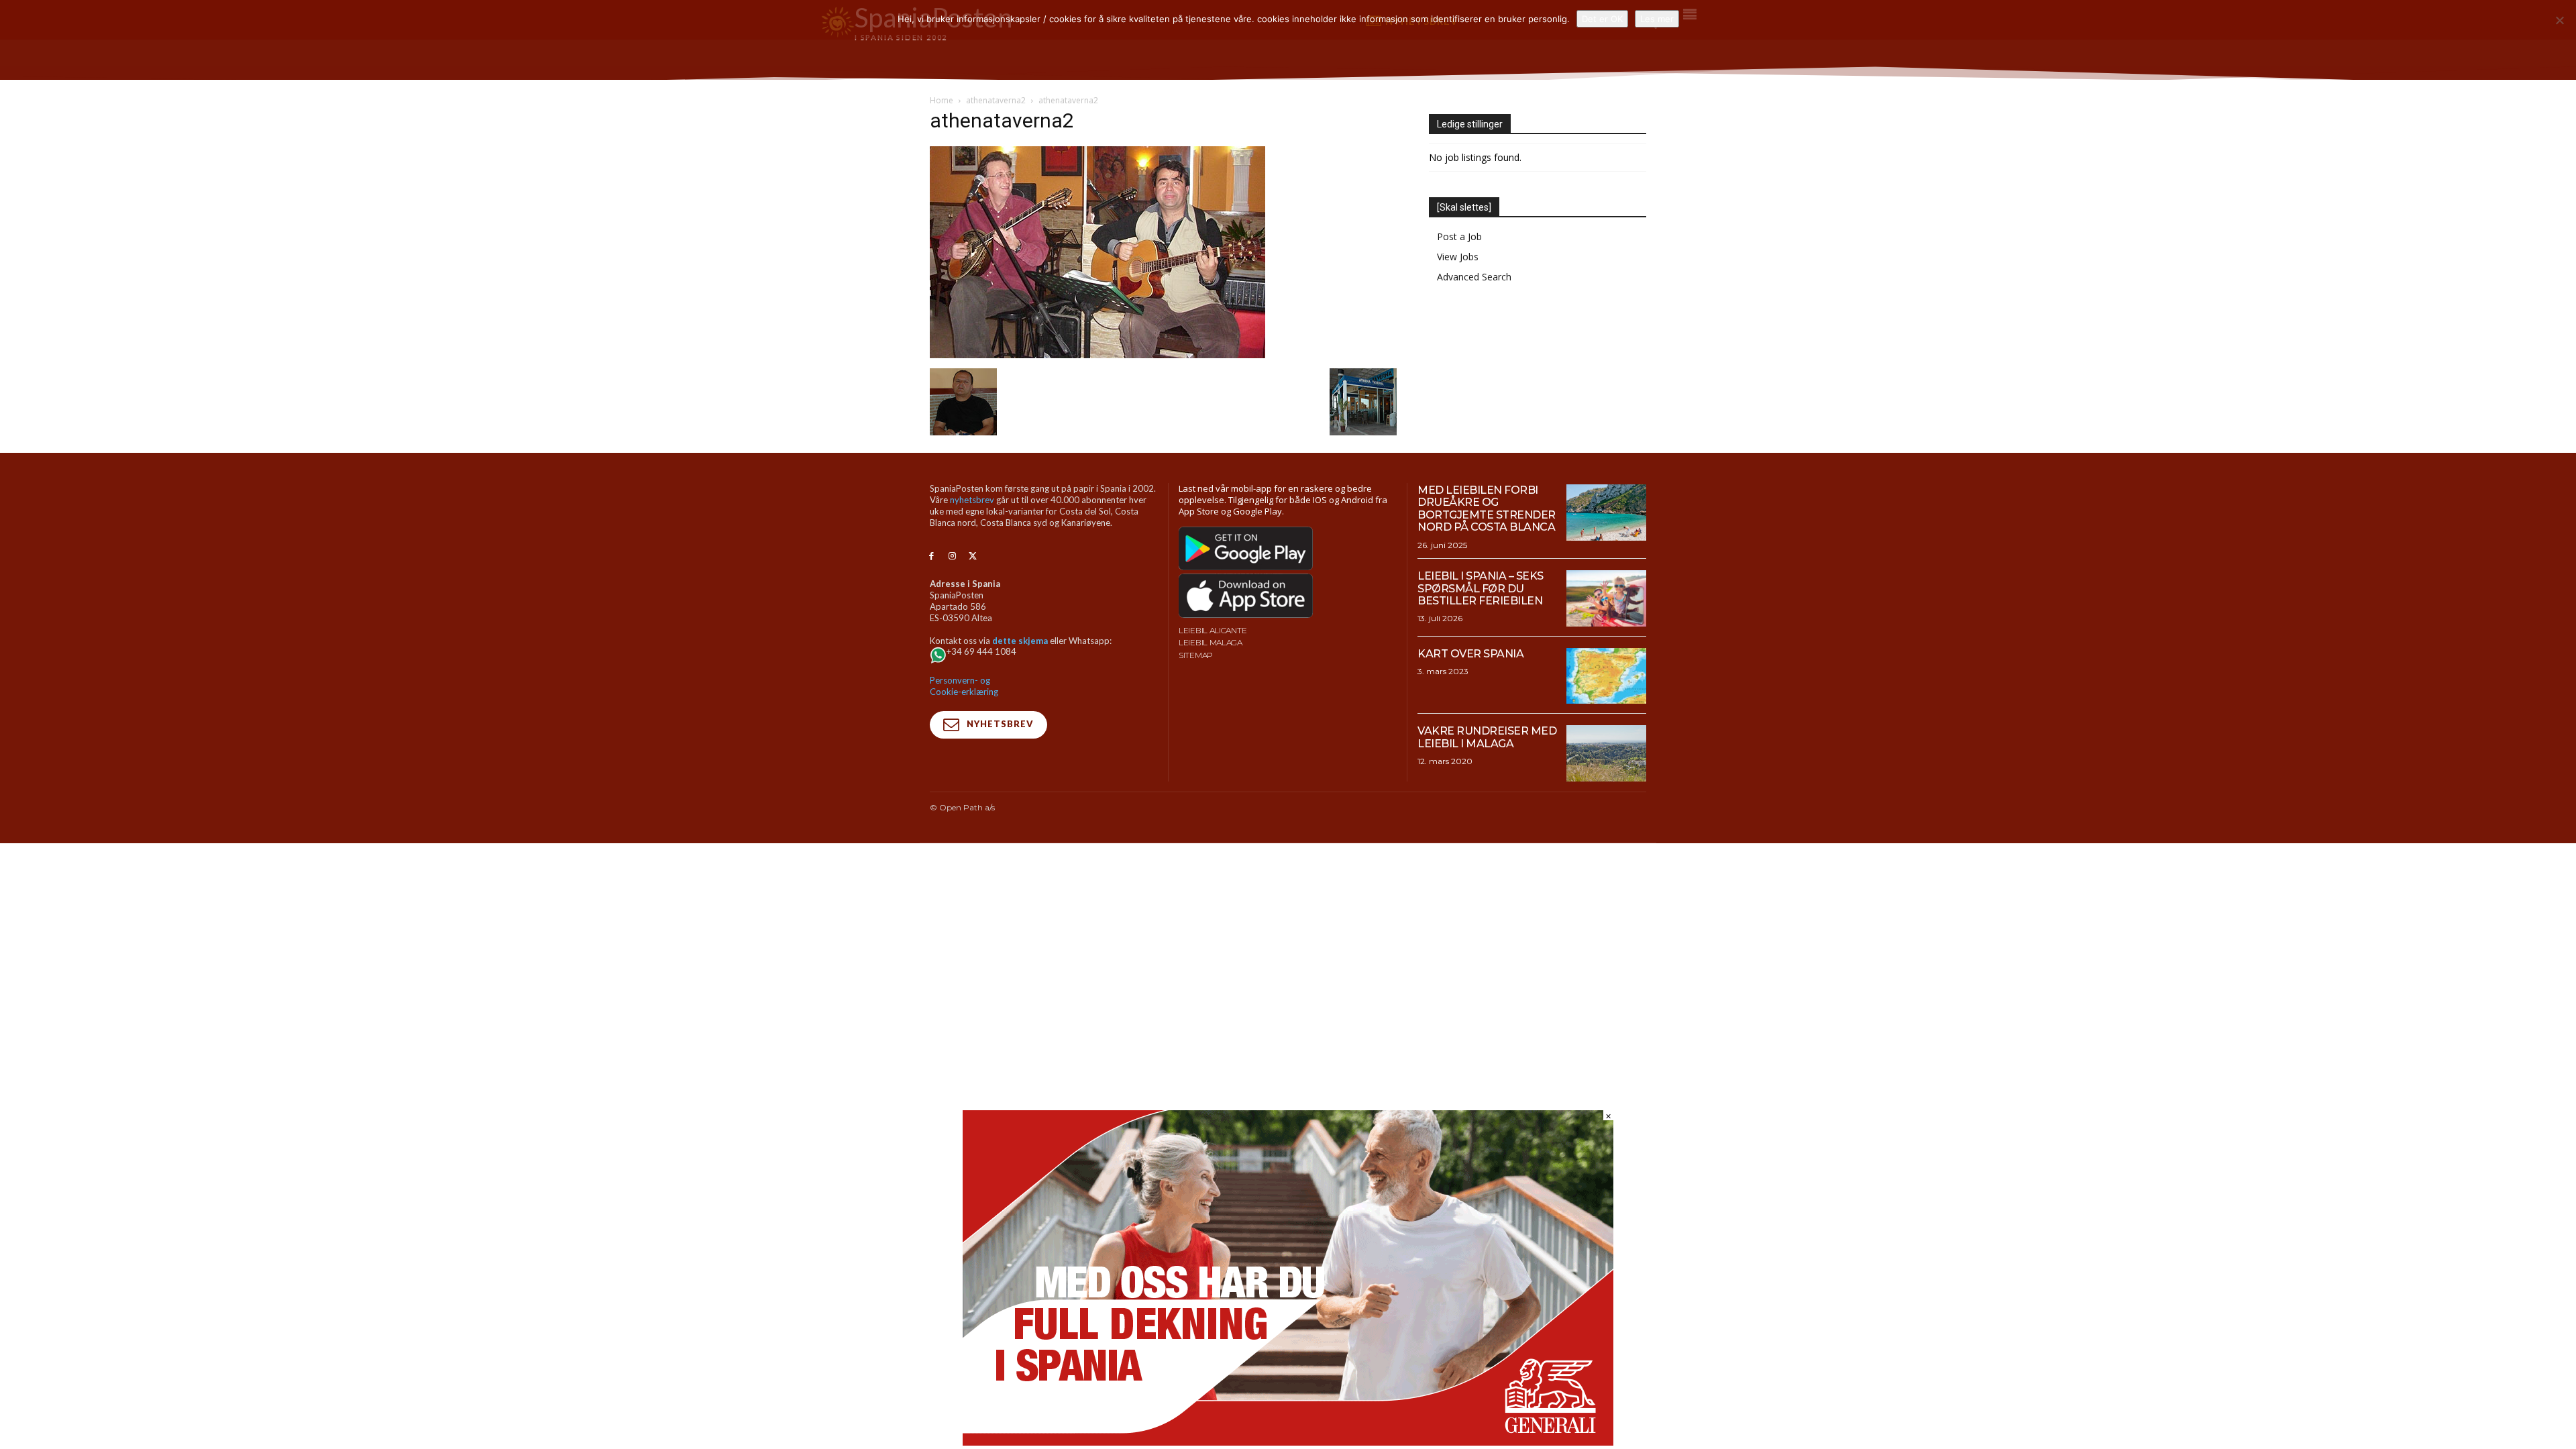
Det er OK (1602, 19)
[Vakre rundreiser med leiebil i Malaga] (1606, 753)
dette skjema (1020, 641)
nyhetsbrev (972, 500)
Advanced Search (1474, 277)
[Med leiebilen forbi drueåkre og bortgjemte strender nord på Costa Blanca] (1606, 513)
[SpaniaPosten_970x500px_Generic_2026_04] (1288, 1442)
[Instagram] (952, 556)
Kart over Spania (1470, 654)
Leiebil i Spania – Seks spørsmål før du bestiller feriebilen (1481, 588)
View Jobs (1458, 257)
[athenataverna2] (1097, 355)
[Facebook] (931, 556)
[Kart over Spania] (1606, 676)
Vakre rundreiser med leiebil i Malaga (1487, 737)
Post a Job (1459, 236)
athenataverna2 (996, 100)
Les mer (1657, 19)
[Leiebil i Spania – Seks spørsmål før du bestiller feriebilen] (1606, 598)
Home (942, 100)
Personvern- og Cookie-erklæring (964, 686)
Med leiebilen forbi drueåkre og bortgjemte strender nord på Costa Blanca (1487, 508)
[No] (2559, 20)
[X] (973, 556)
